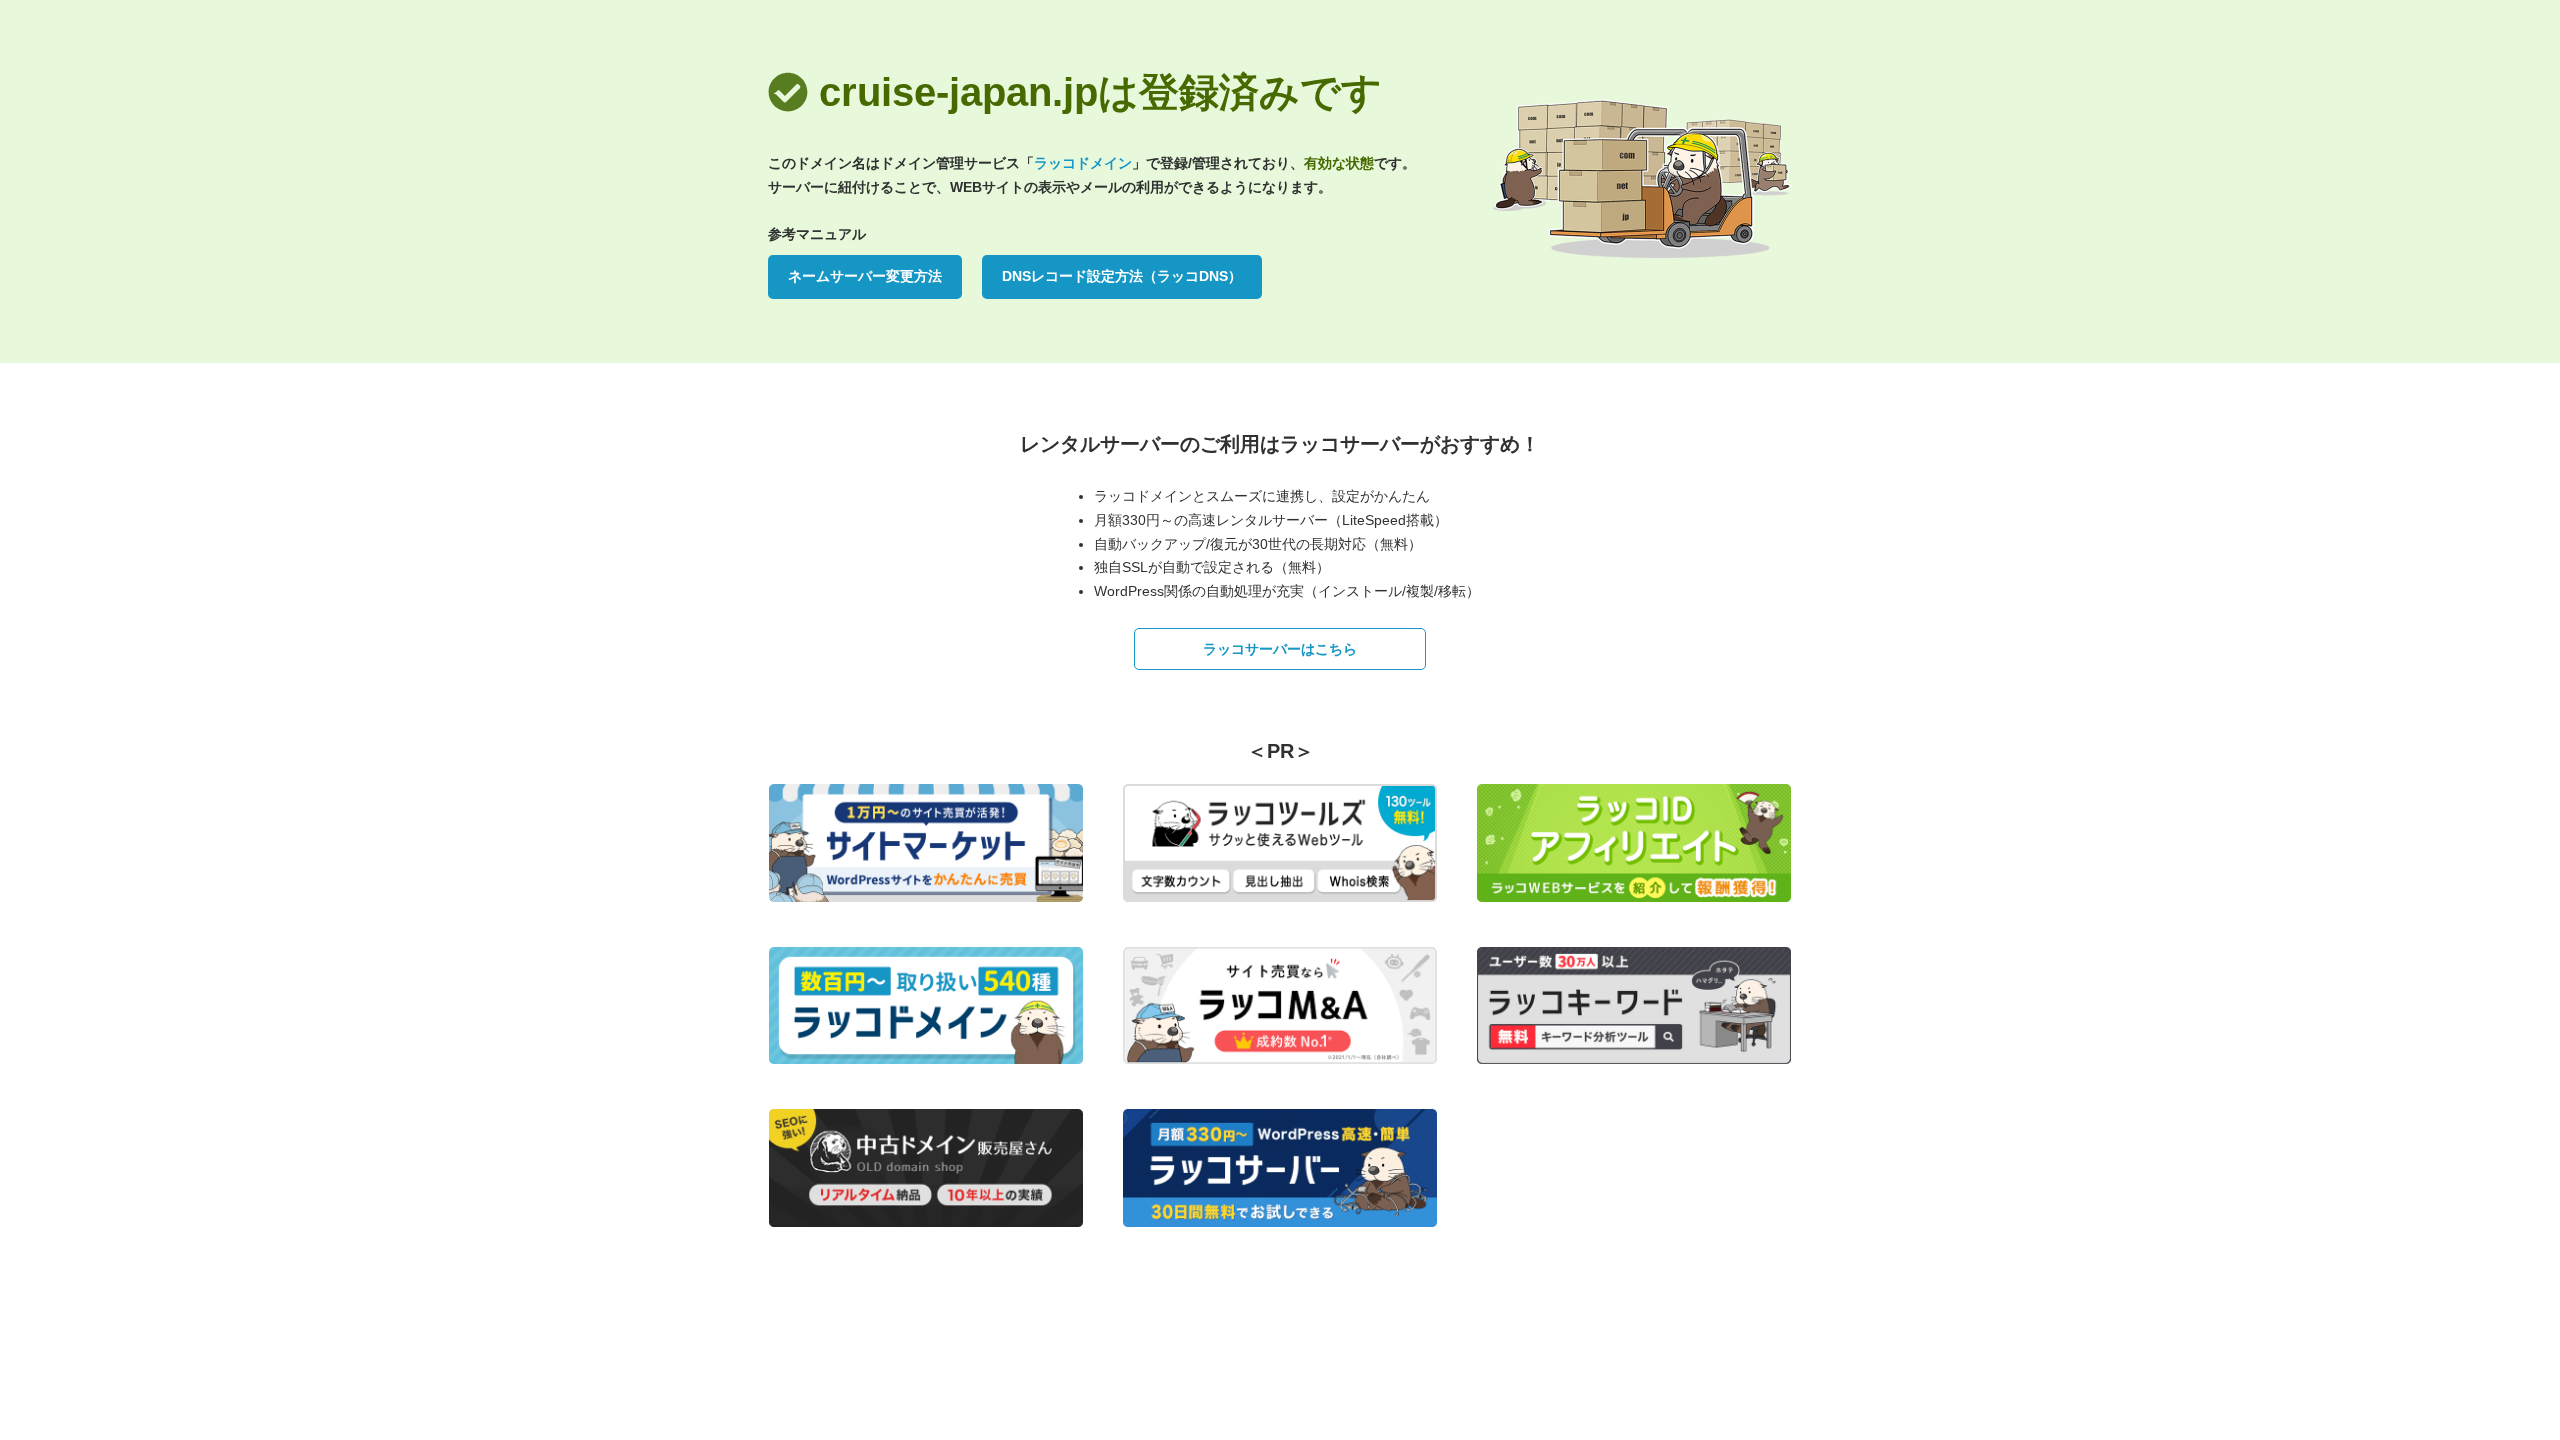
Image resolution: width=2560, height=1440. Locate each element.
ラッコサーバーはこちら (1280, 649)
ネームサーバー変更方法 (865, 276)
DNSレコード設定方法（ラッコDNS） (1122, 276)
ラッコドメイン (1083, 163)
